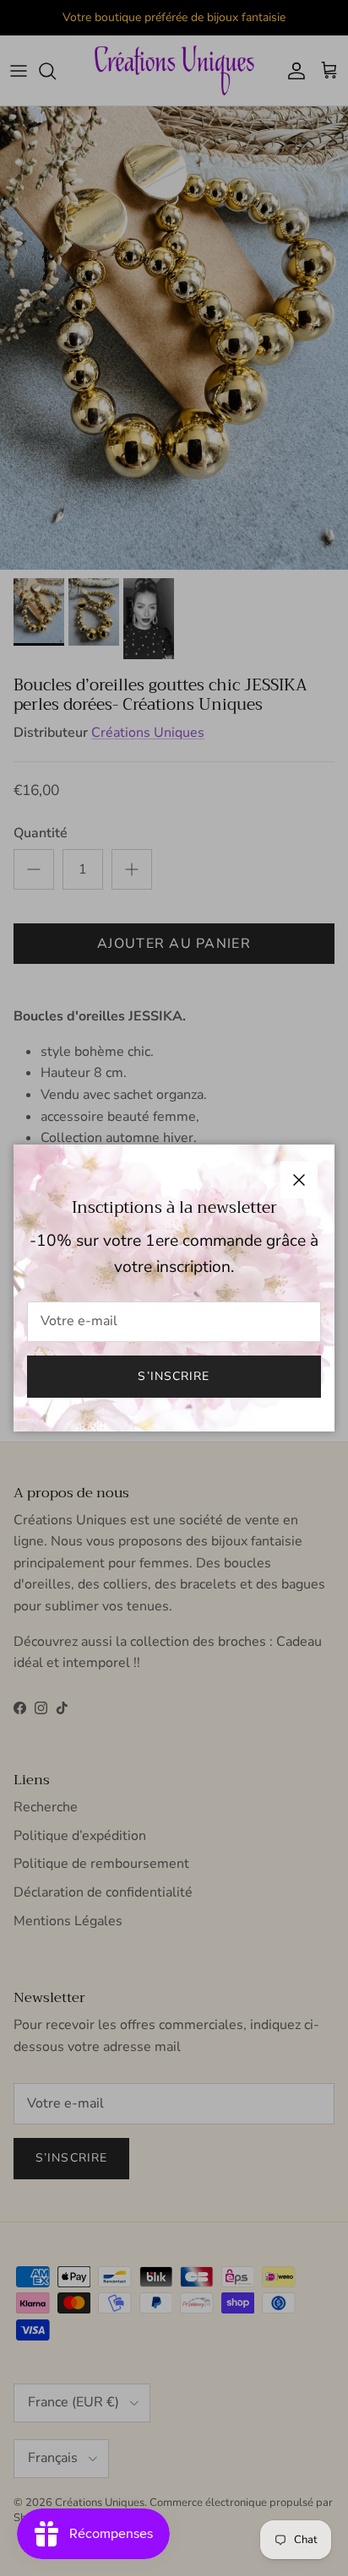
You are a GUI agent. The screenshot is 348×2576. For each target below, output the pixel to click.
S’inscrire (174, 1376)
